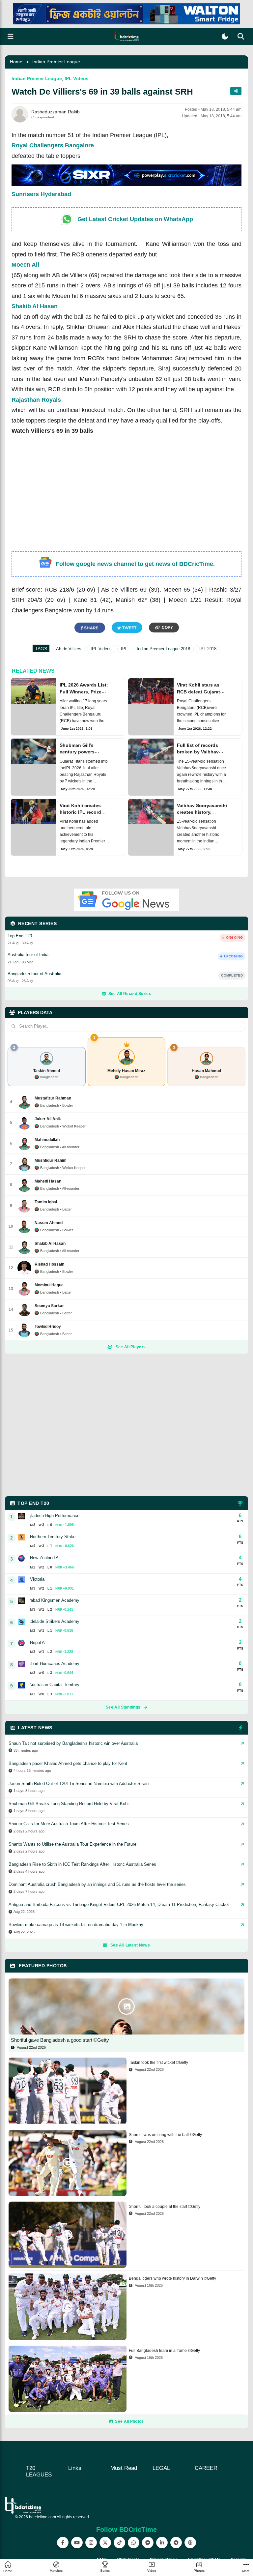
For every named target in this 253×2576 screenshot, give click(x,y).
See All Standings (123, 1707)
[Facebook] (63, 2543)
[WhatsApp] (134, 2543)
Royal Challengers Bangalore (53, 145)
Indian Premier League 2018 (163, 649)
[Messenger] (148, 2543)
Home (16, 62)
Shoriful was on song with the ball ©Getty (165, 2135)
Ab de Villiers (69, 649)
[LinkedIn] (162, 2543)
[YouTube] (77, 2543)
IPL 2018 (208, 649)
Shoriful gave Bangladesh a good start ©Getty (60, 2040)
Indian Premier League (56, 62)
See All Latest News (130, 1945)
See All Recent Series (130, 994)
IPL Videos (77, 78)
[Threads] (190, 2543)
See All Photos (129, 2421)
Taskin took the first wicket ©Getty (158, 2063)
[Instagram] (91, 2543)
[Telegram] (176, 2543)
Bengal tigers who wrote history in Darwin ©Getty (172, 2278)
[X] (105, 2543)
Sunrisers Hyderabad (41, 194)
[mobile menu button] (11, 36)
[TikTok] (119, 2543)
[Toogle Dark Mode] (225, 36)
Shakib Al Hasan (35, 306)
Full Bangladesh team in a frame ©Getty (164, 2351)
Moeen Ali (25, 265)
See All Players (131, 1347)
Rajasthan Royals (36, 400)
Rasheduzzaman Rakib (56, 112)
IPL (124, 649)
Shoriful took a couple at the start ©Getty (165, 2207)
